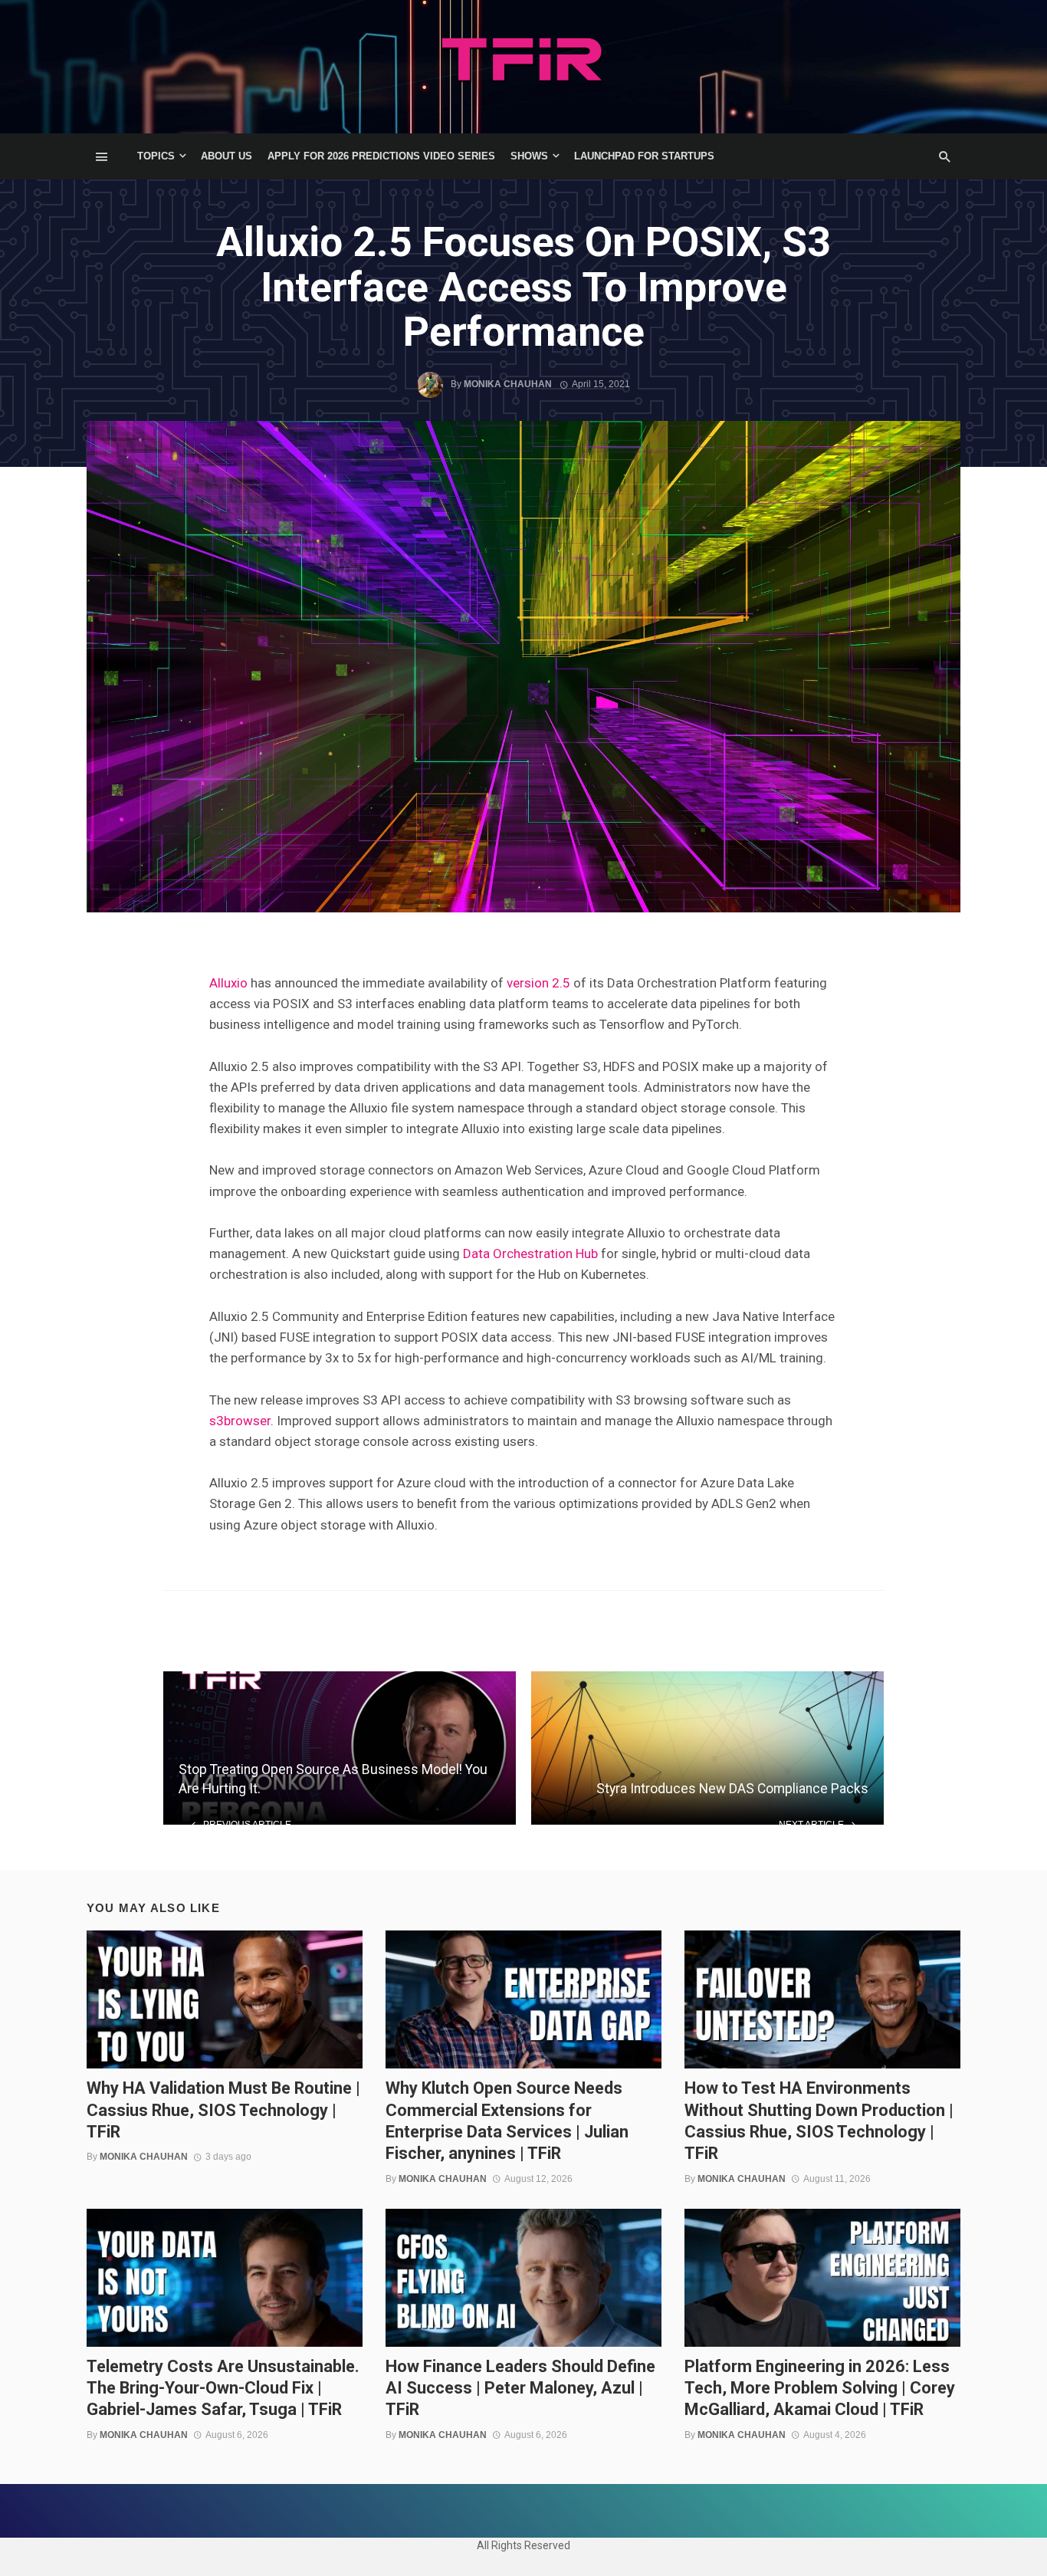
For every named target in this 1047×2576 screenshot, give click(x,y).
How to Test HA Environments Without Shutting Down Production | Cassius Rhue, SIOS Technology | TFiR (819, 2121)
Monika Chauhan (508, 384)
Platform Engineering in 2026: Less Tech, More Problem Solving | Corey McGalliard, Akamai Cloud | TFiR (820, 2388)
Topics (156, 156)
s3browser (240, 1421)
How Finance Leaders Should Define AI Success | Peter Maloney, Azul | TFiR (520, 2388)
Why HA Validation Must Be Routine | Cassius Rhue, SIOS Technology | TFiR (223, 2110)
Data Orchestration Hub (530, 1253)
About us (226, 156)
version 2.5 (538, 983)
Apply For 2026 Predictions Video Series (381, 156)
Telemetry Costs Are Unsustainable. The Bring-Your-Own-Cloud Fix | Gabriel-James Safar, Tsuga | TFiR (223, 2388)
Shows (529, 156)
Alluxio (228, 983)
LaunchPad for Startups (644, 156)
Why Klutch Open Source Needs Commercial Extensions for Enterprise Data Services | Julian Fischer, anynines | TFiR (507, 2121)
